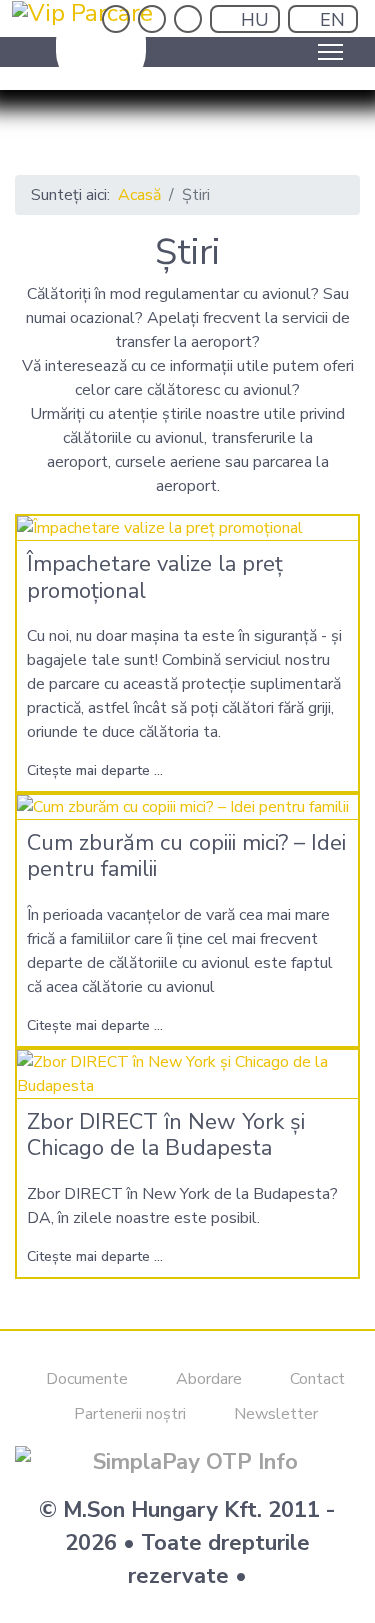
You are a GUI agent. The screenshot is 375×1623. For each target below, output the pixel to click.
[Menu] (330, 52)
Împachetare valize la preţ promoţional (155, 577)
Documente (85, 1379)
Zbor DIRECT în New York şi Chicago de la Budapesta (166, 1135)
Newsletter (274, 1414)
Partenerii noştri (128, 1414)
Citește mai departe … (95, 770)
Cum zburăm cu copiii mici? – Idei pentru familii (186, 856)
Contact (315, 1379)
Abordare (207, 1379)
